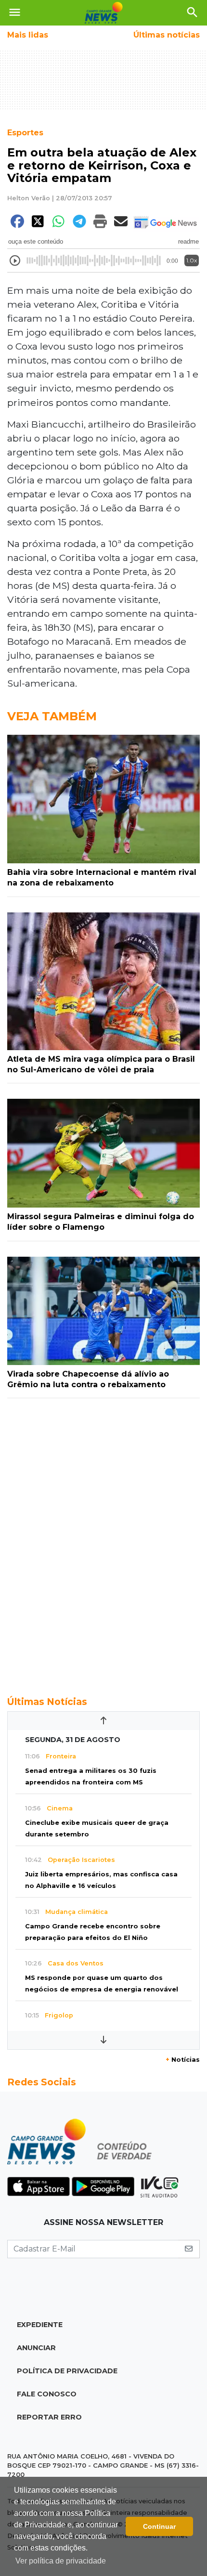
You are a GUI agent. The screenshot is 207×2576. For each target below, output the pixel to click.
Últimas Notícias (47, 1702)
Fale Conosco (47, 2394)
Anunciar (36, 2348)
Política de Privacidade (67, 2371)
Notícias (183, 2060)
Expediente (40, 2325)
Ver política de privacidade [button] (61, 2561)
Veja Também (52, 716)
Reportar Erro (49, 2417)
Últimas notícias (167, 35)
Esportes (25, 133)
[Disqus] (103, 1542)
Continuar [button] (159, 2526)
